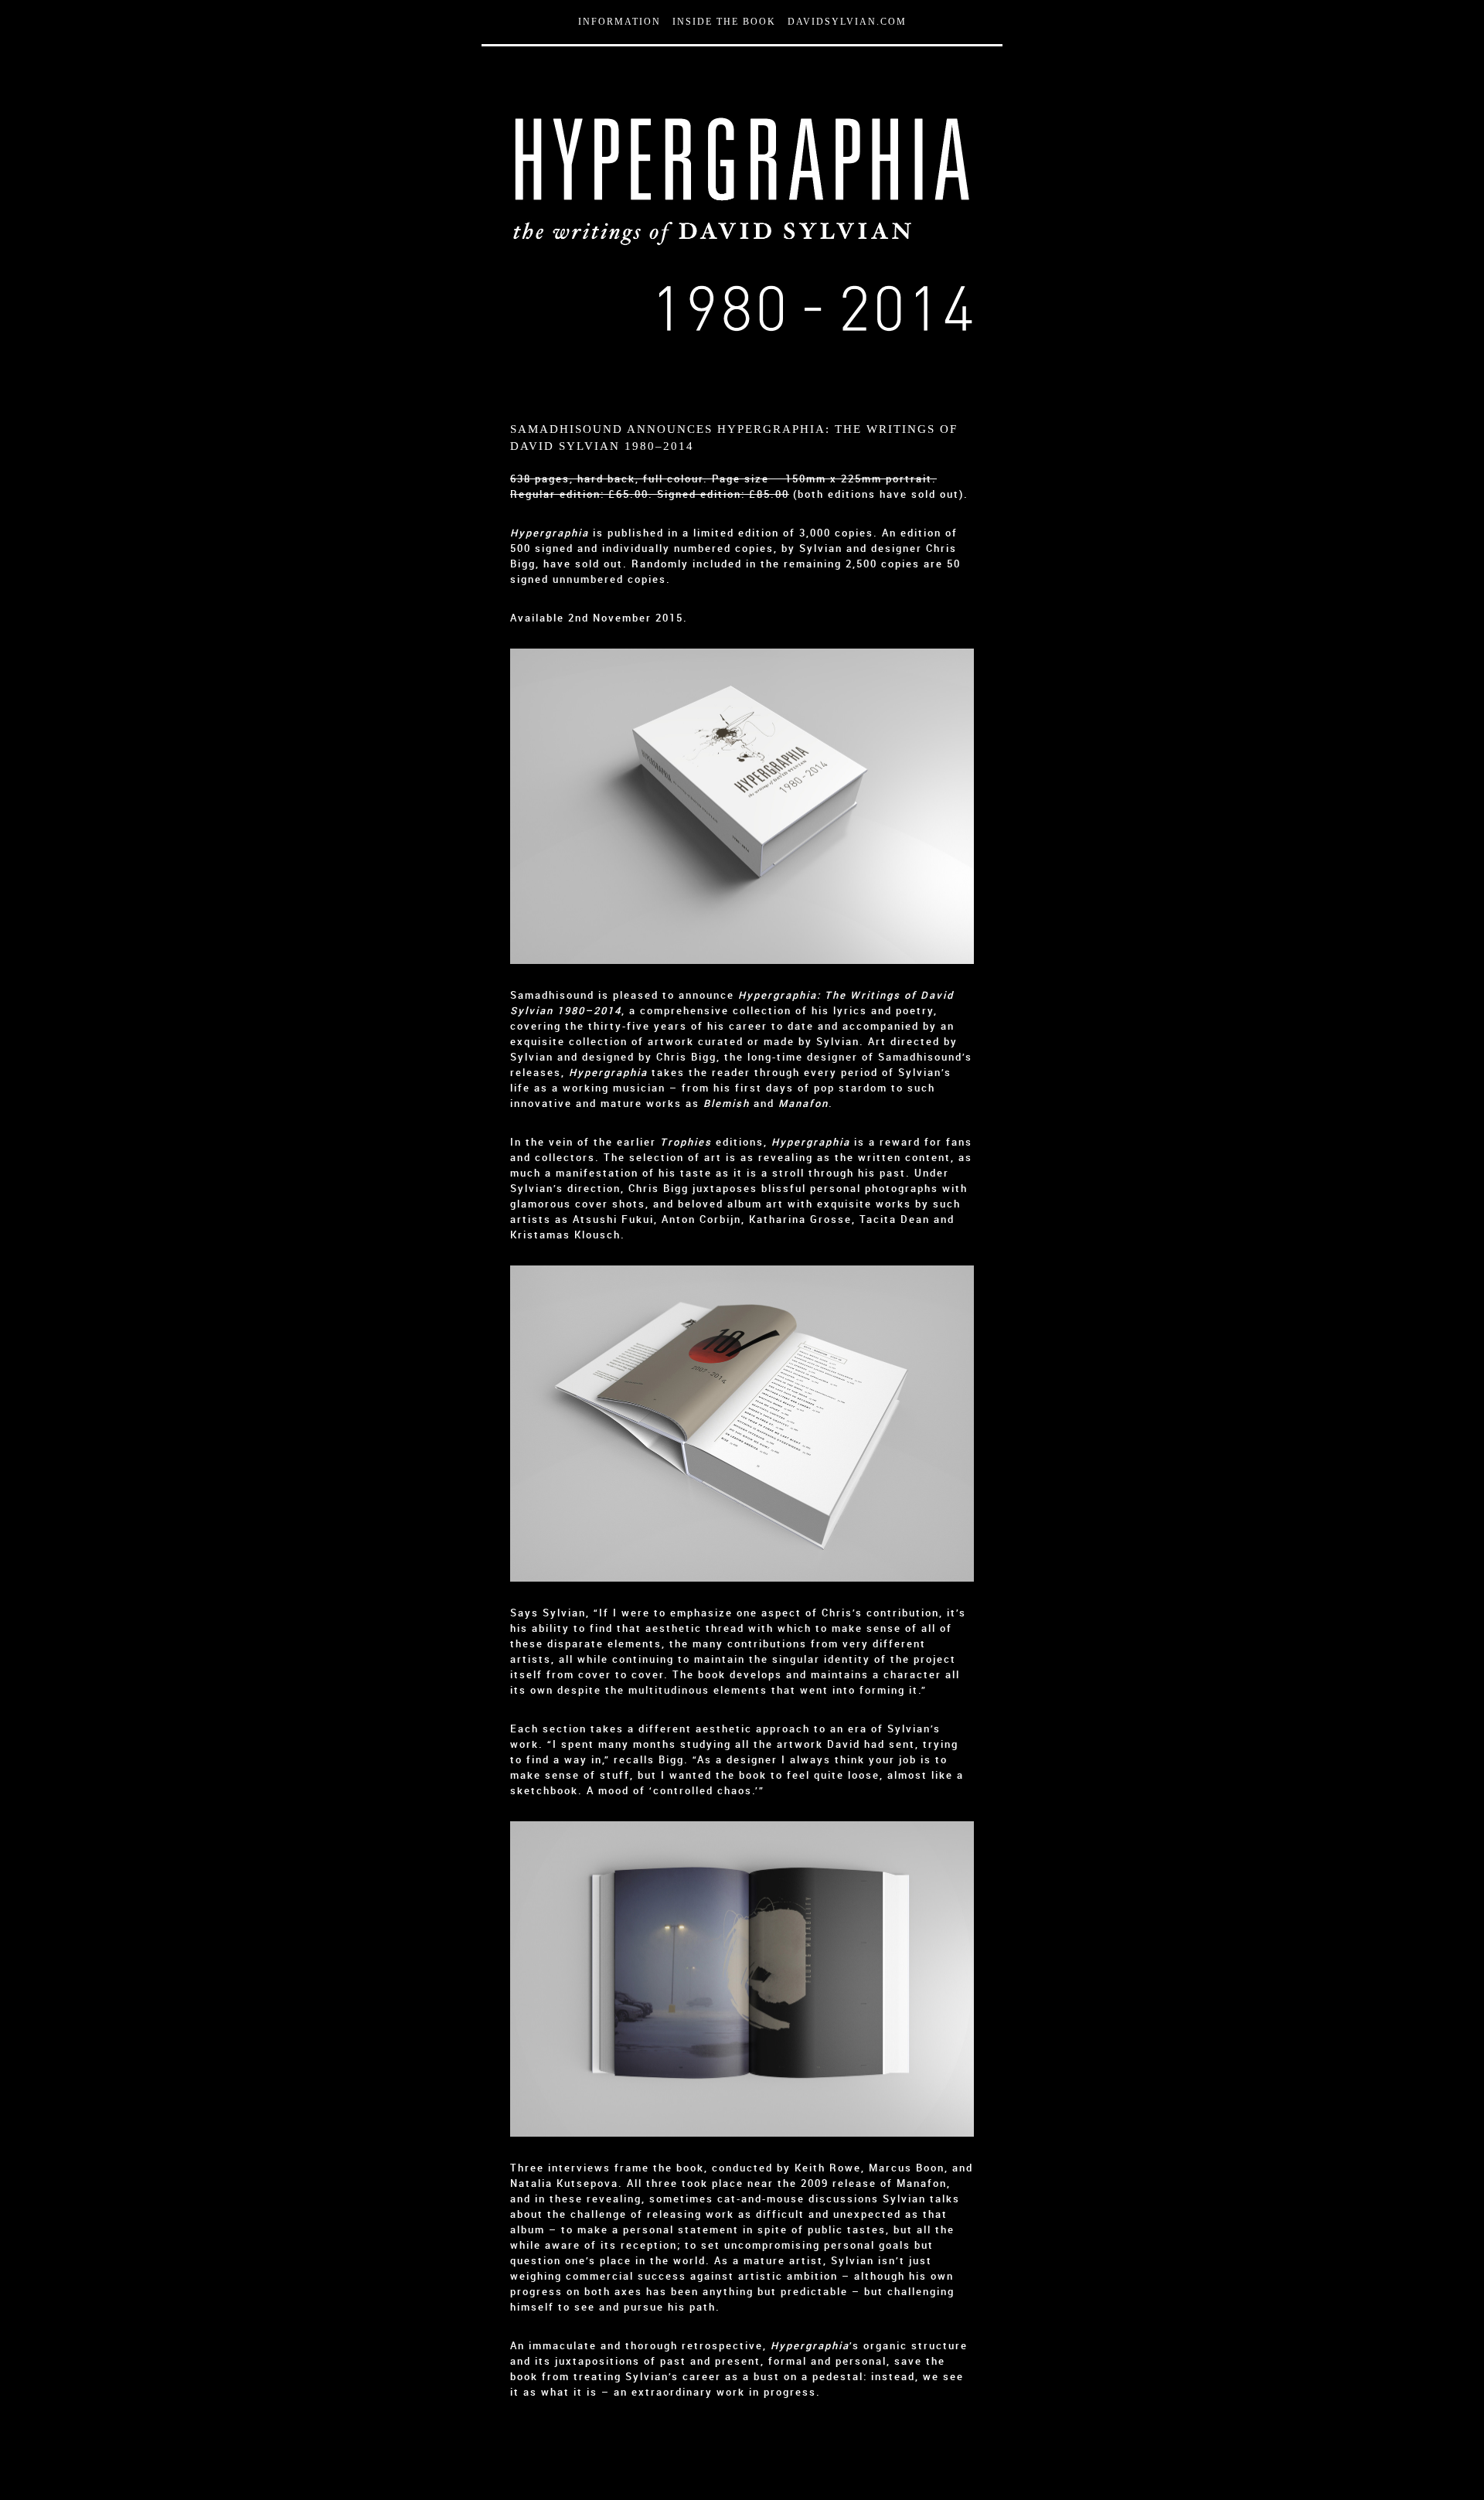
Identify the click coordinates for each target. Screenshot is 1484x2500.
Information (619, 22)
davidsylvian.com (847, 22)
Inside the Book (724, 22)
